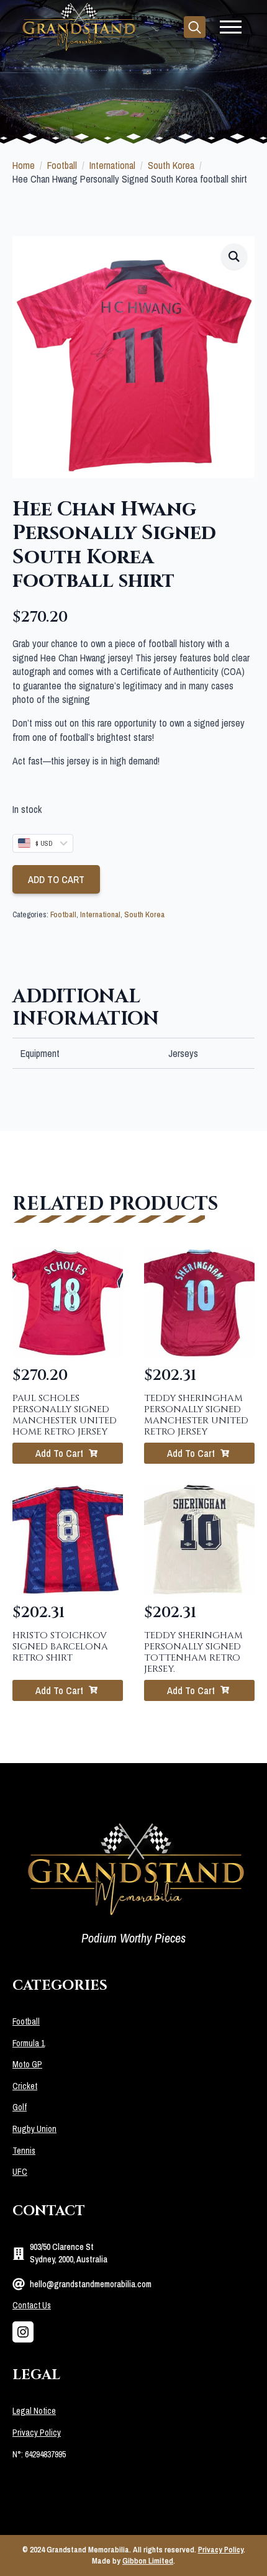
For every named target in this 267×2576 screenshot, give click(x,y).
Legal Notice (34, 2411)
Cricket (25, 2086)
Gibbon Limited (148, 2561)
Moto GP (27, 2064)
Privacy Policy (37, 2433)
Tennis (24, 2151)
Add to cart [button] (59, 1453)
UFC (20, 2172)
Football (62, 165)
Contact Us (32, 2305)
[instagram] (23, 2332)
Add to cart (56, 879)
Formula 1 (29, 2043)
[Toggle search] (195, 27)
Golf (20, 2107)
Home (24, 165)
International (112, 165)
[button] (234, 256)
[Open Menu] (231, 27)
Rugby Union (34, 2129)
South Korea (171, 165)
